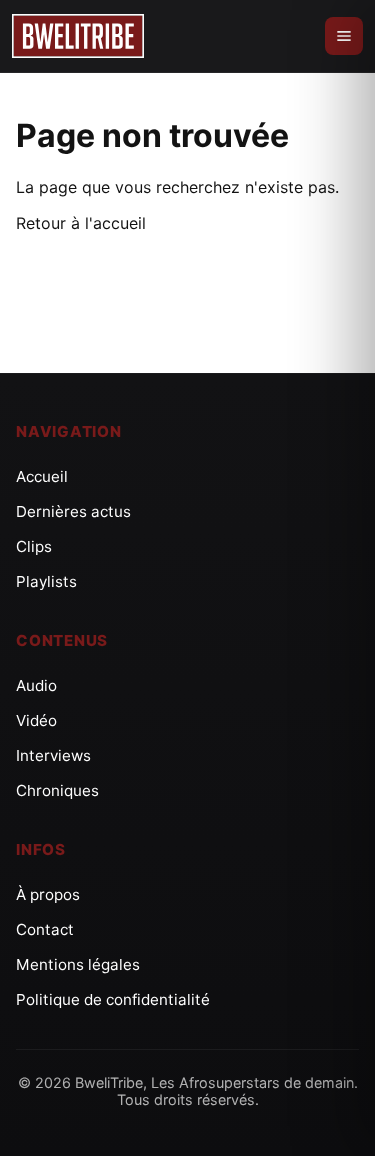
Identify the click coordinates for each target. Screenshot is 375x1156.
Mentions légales (78, 964)
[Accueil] (78, 36)
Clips (34, 546)
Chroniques (57, 790)
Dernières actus (73, 511)
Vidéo (36, 720)
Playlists (46, 581)
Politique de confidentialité (113, 999)
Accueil (42, 476)
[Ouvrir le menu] (344, 36)
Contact (45, 929)
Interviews (53, 755)
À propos (48, 894)
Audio (36, 685)
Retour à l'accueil (81, 223)
